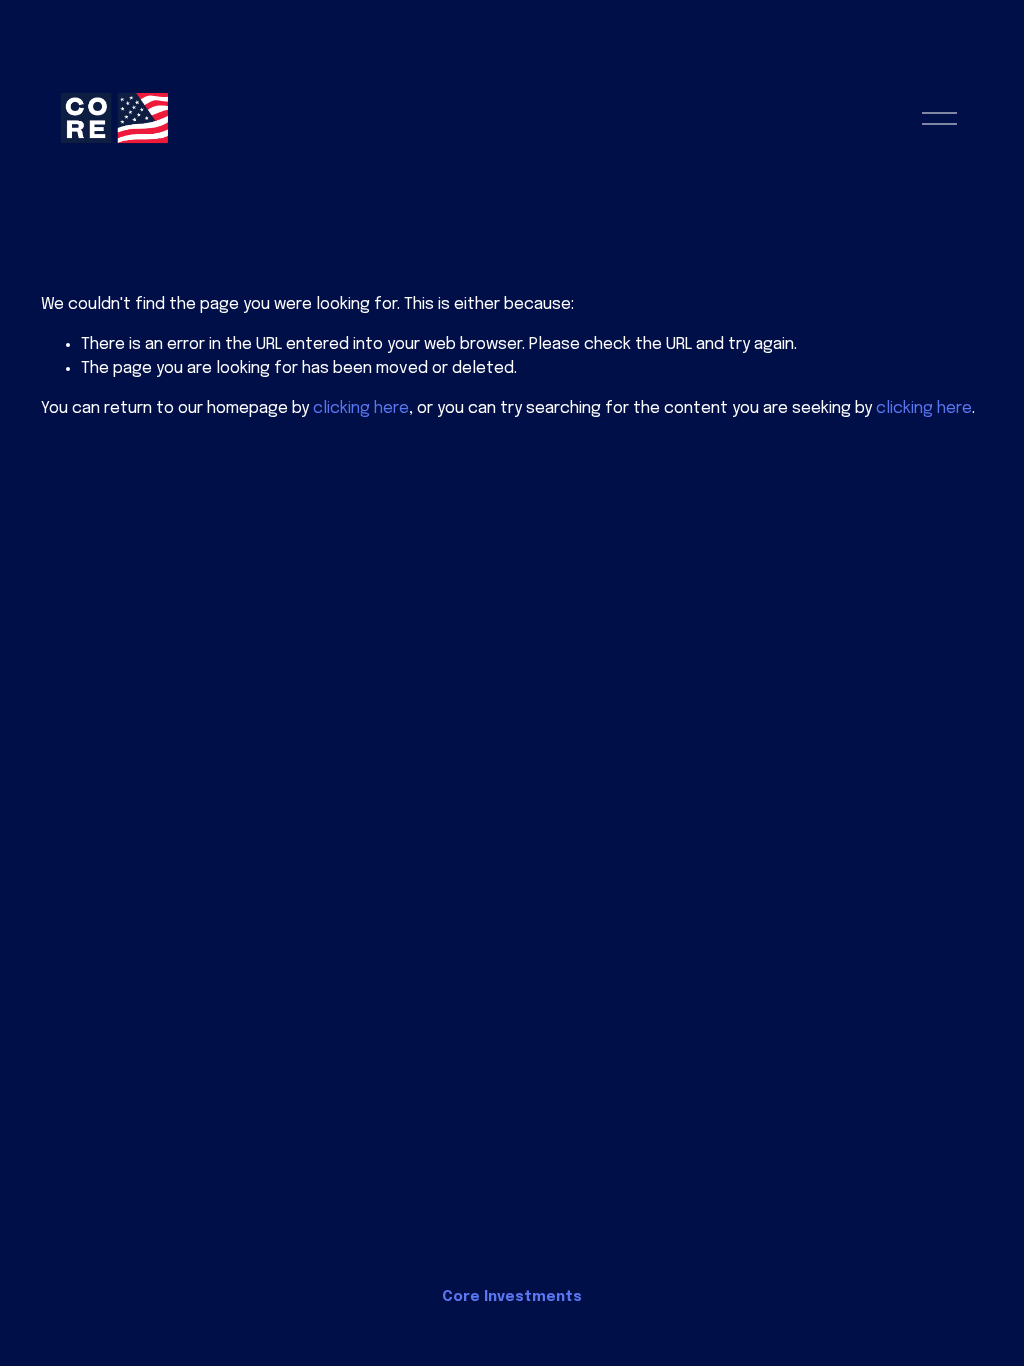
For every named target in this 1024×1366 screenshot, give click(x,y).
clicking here (361, 408)
